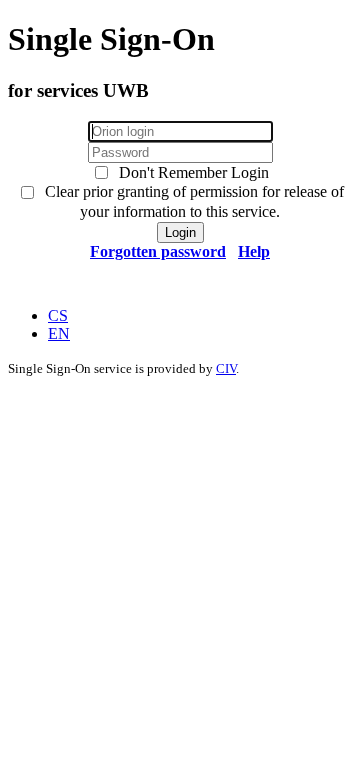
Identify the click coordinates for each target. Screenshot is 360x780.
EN (59, 333)
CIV (226, 368)
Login (180, 232)
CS (58, 315)
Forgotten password (158, 251)
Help (254, 251)
